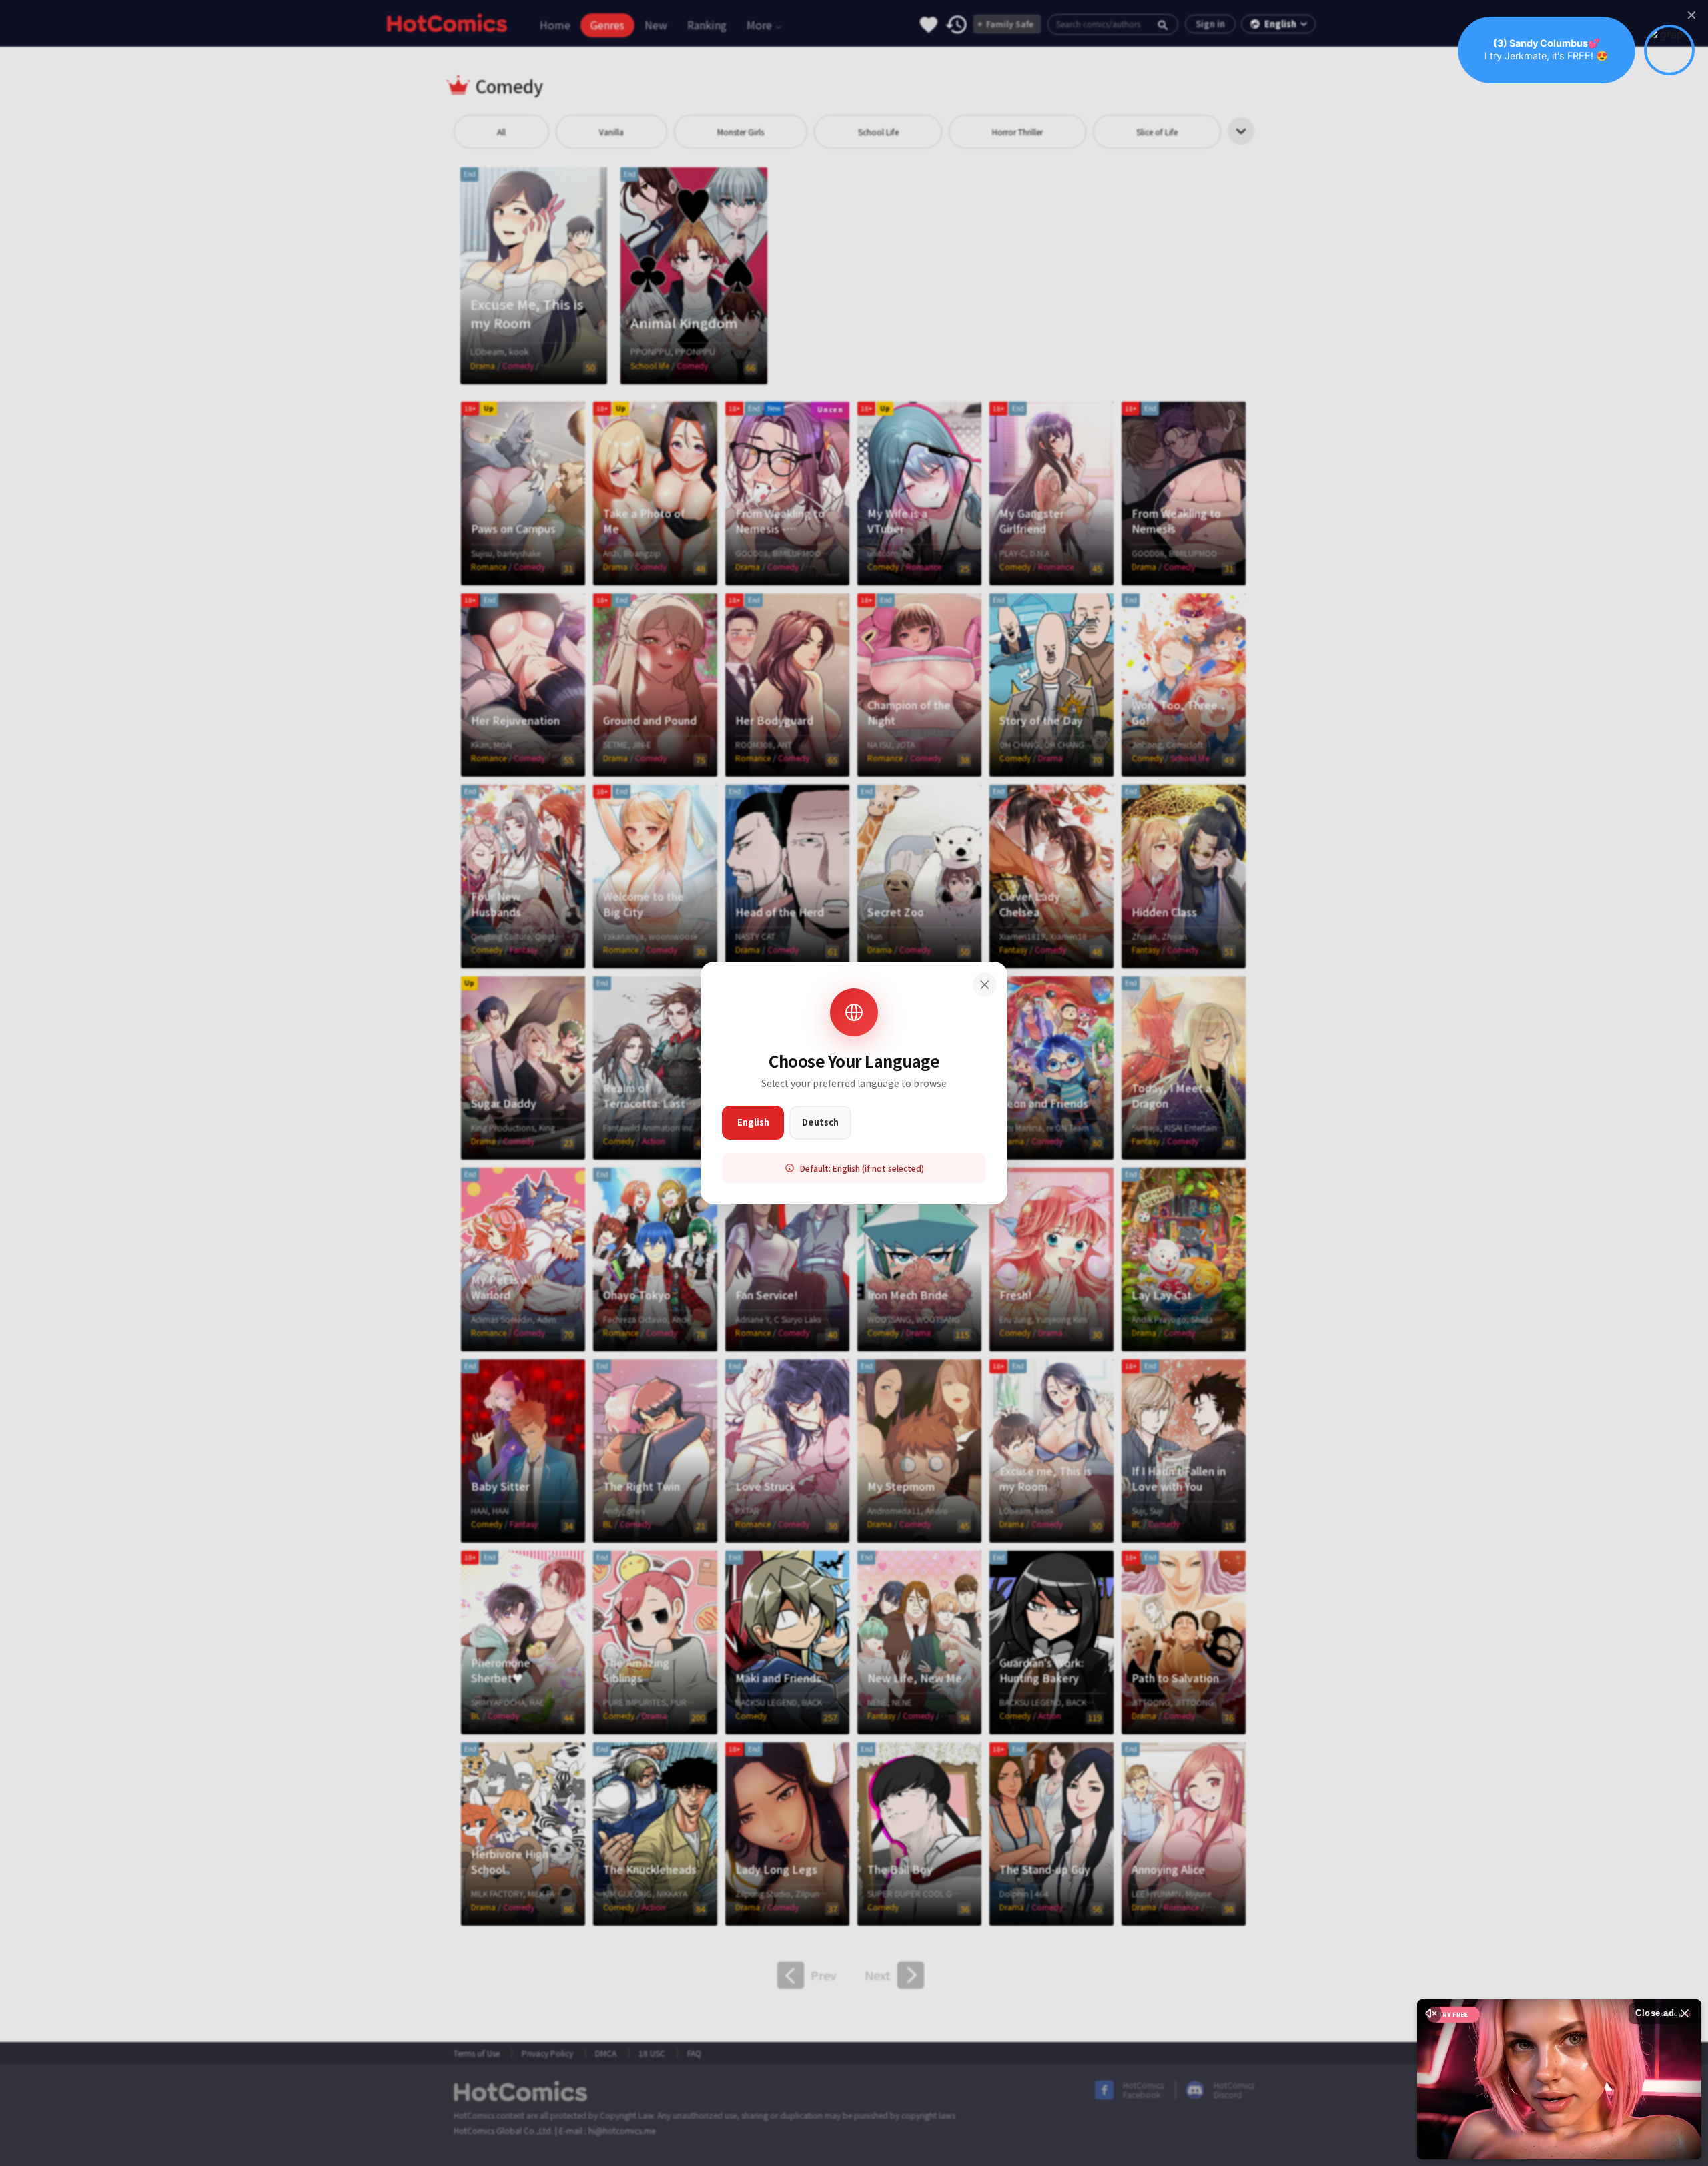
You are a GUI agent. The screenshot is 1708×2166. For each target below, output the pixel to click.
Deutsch (820, 1122)
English (753, 1122)
